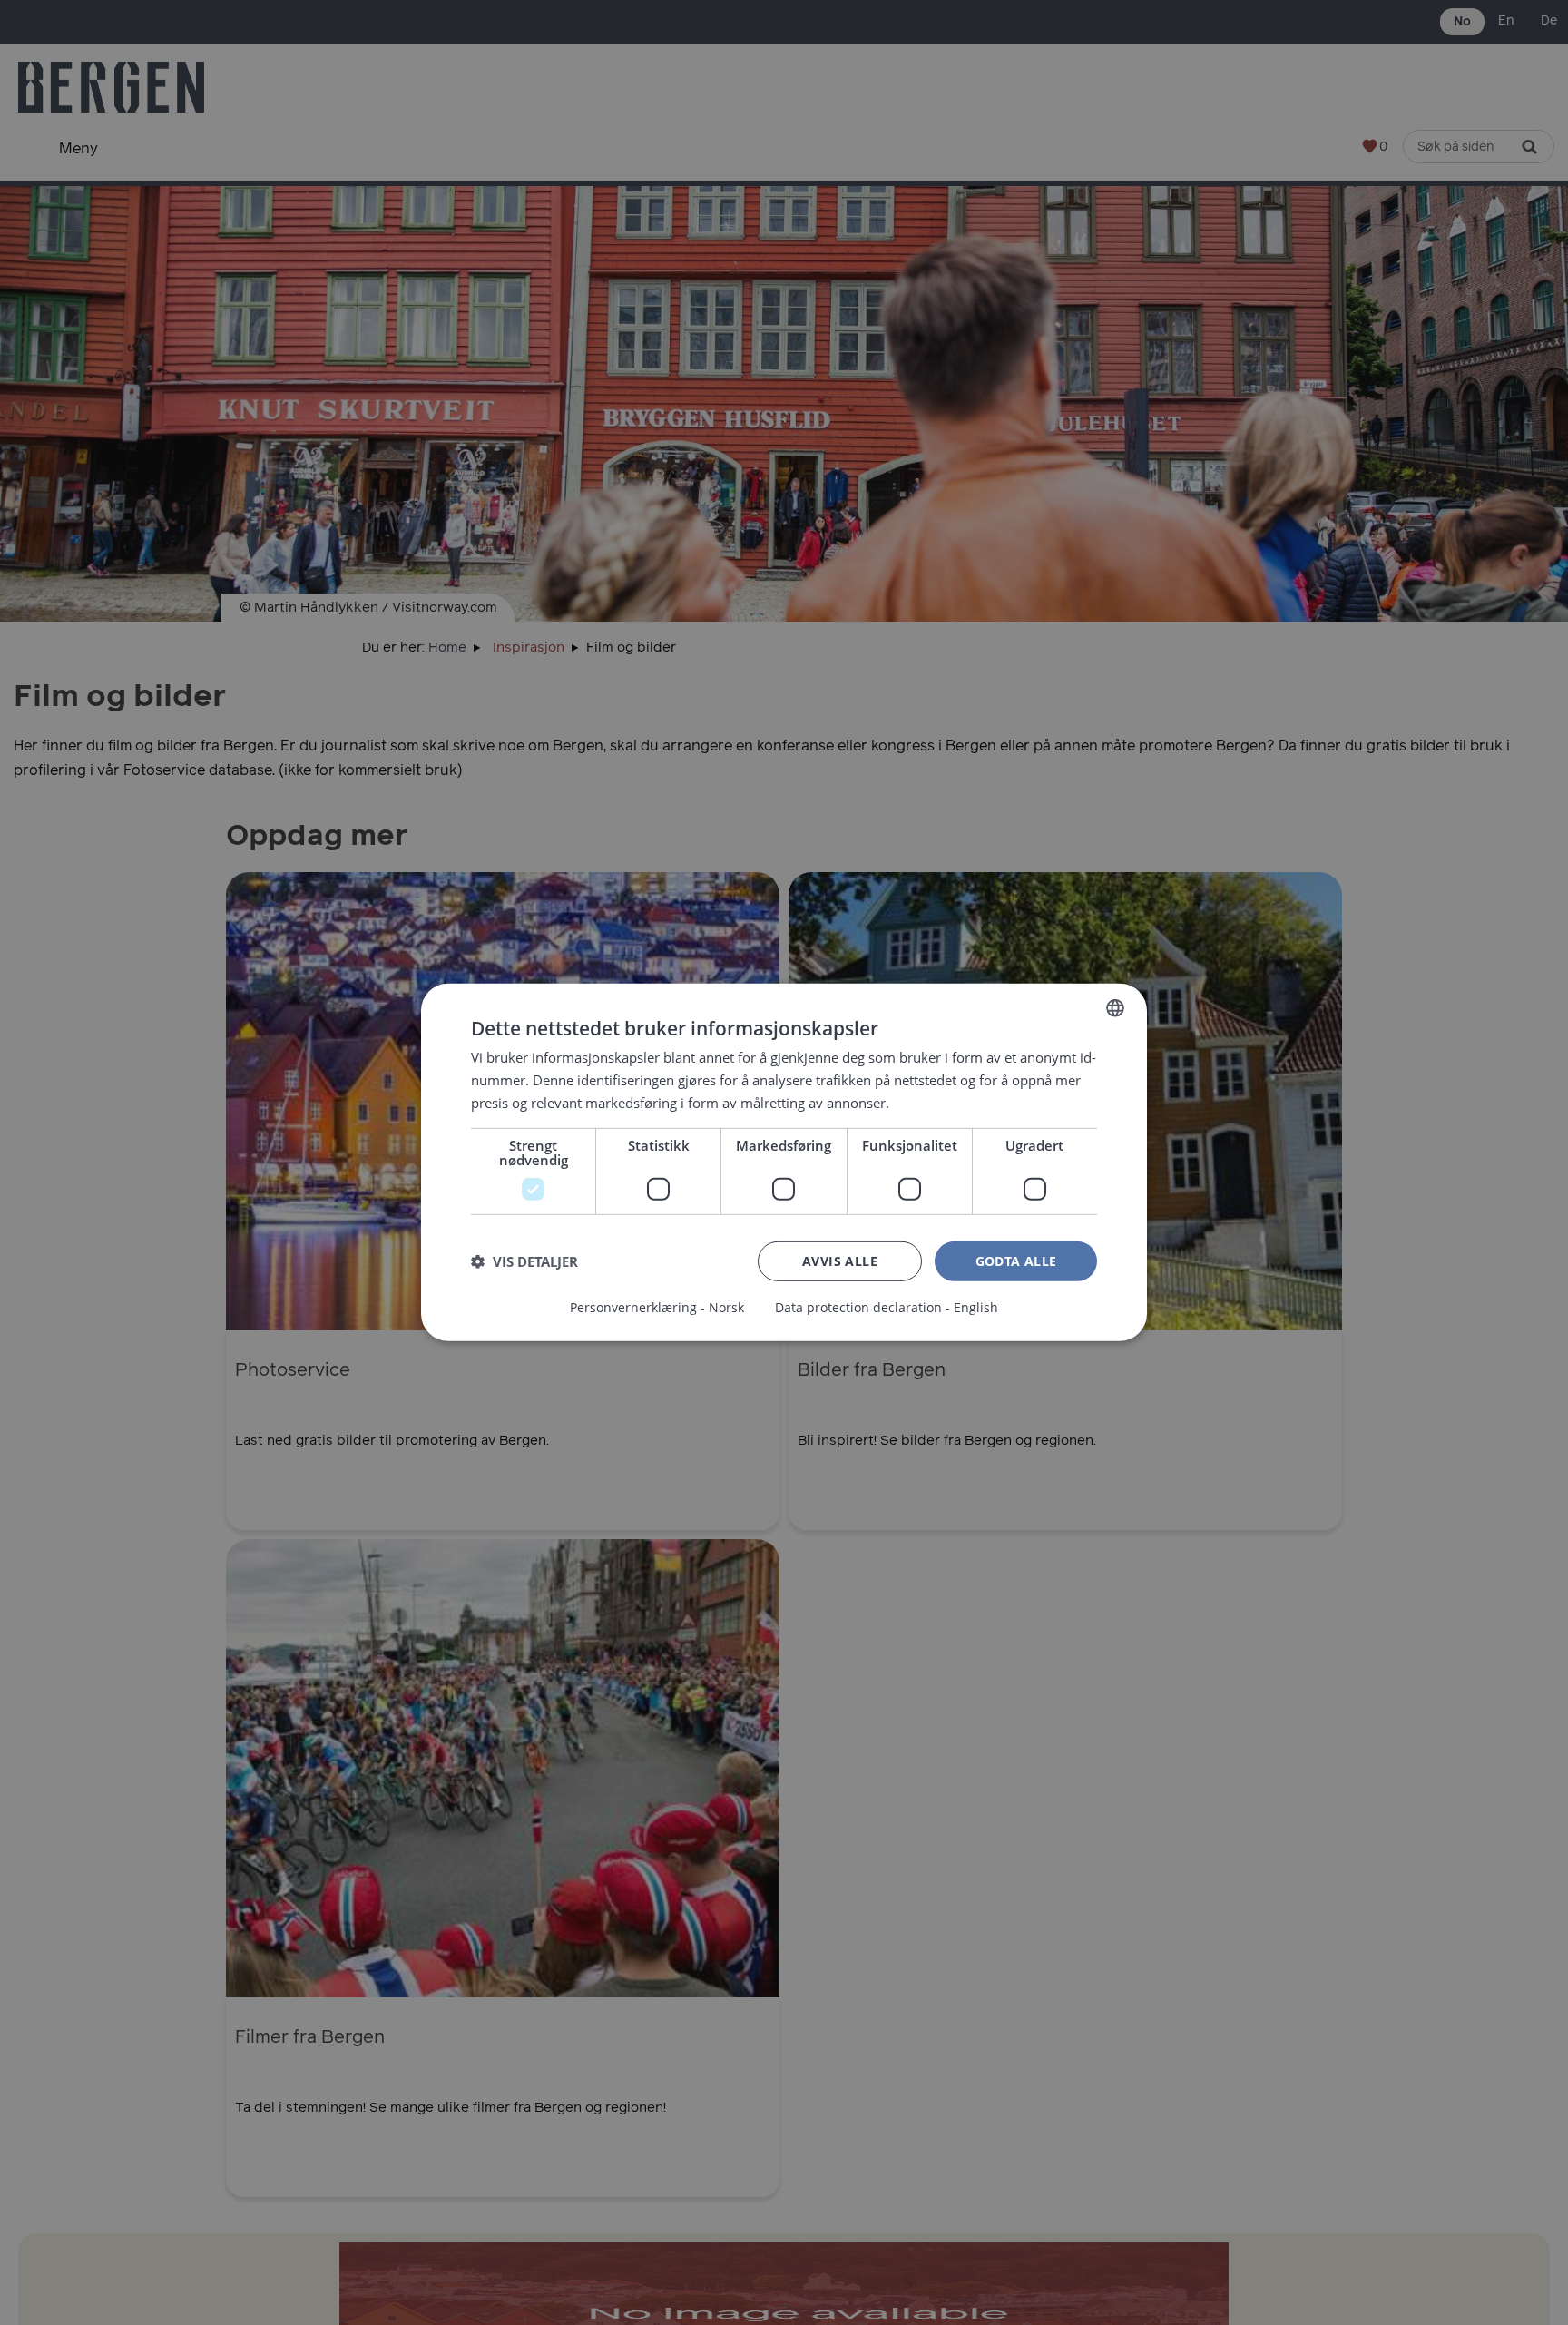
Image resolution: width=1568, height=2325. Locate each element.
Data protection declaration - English (887, 1308)
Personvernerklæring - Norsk (657, 1308)
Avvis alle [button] (840, 1260)
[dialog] (784, 1162)
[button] (524, 1261)
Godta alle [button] (1016, 1260)
